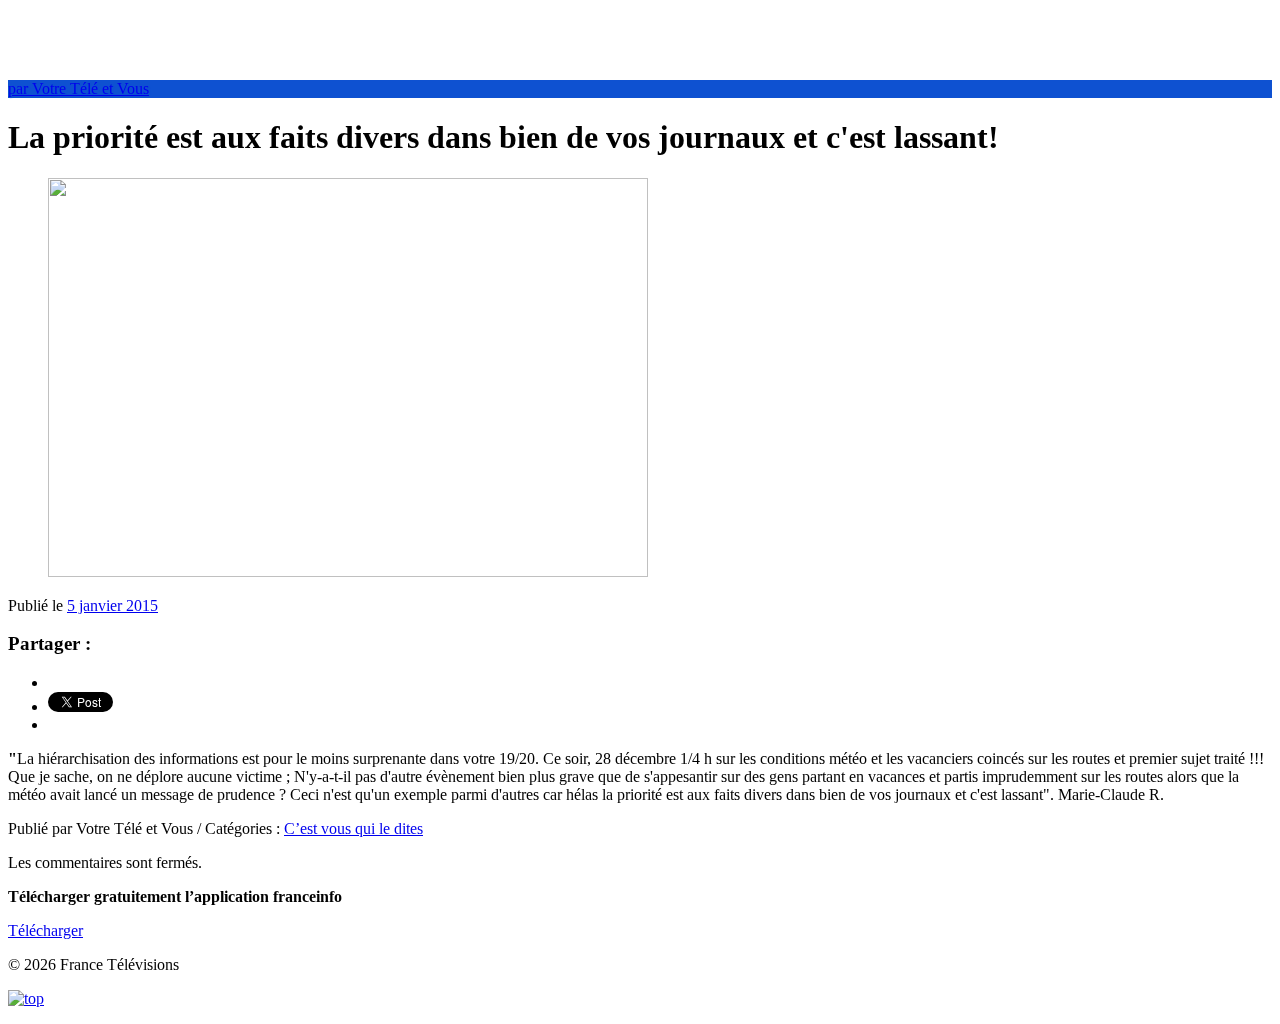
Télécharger (45, 930)
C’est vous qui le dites (353, 828)
